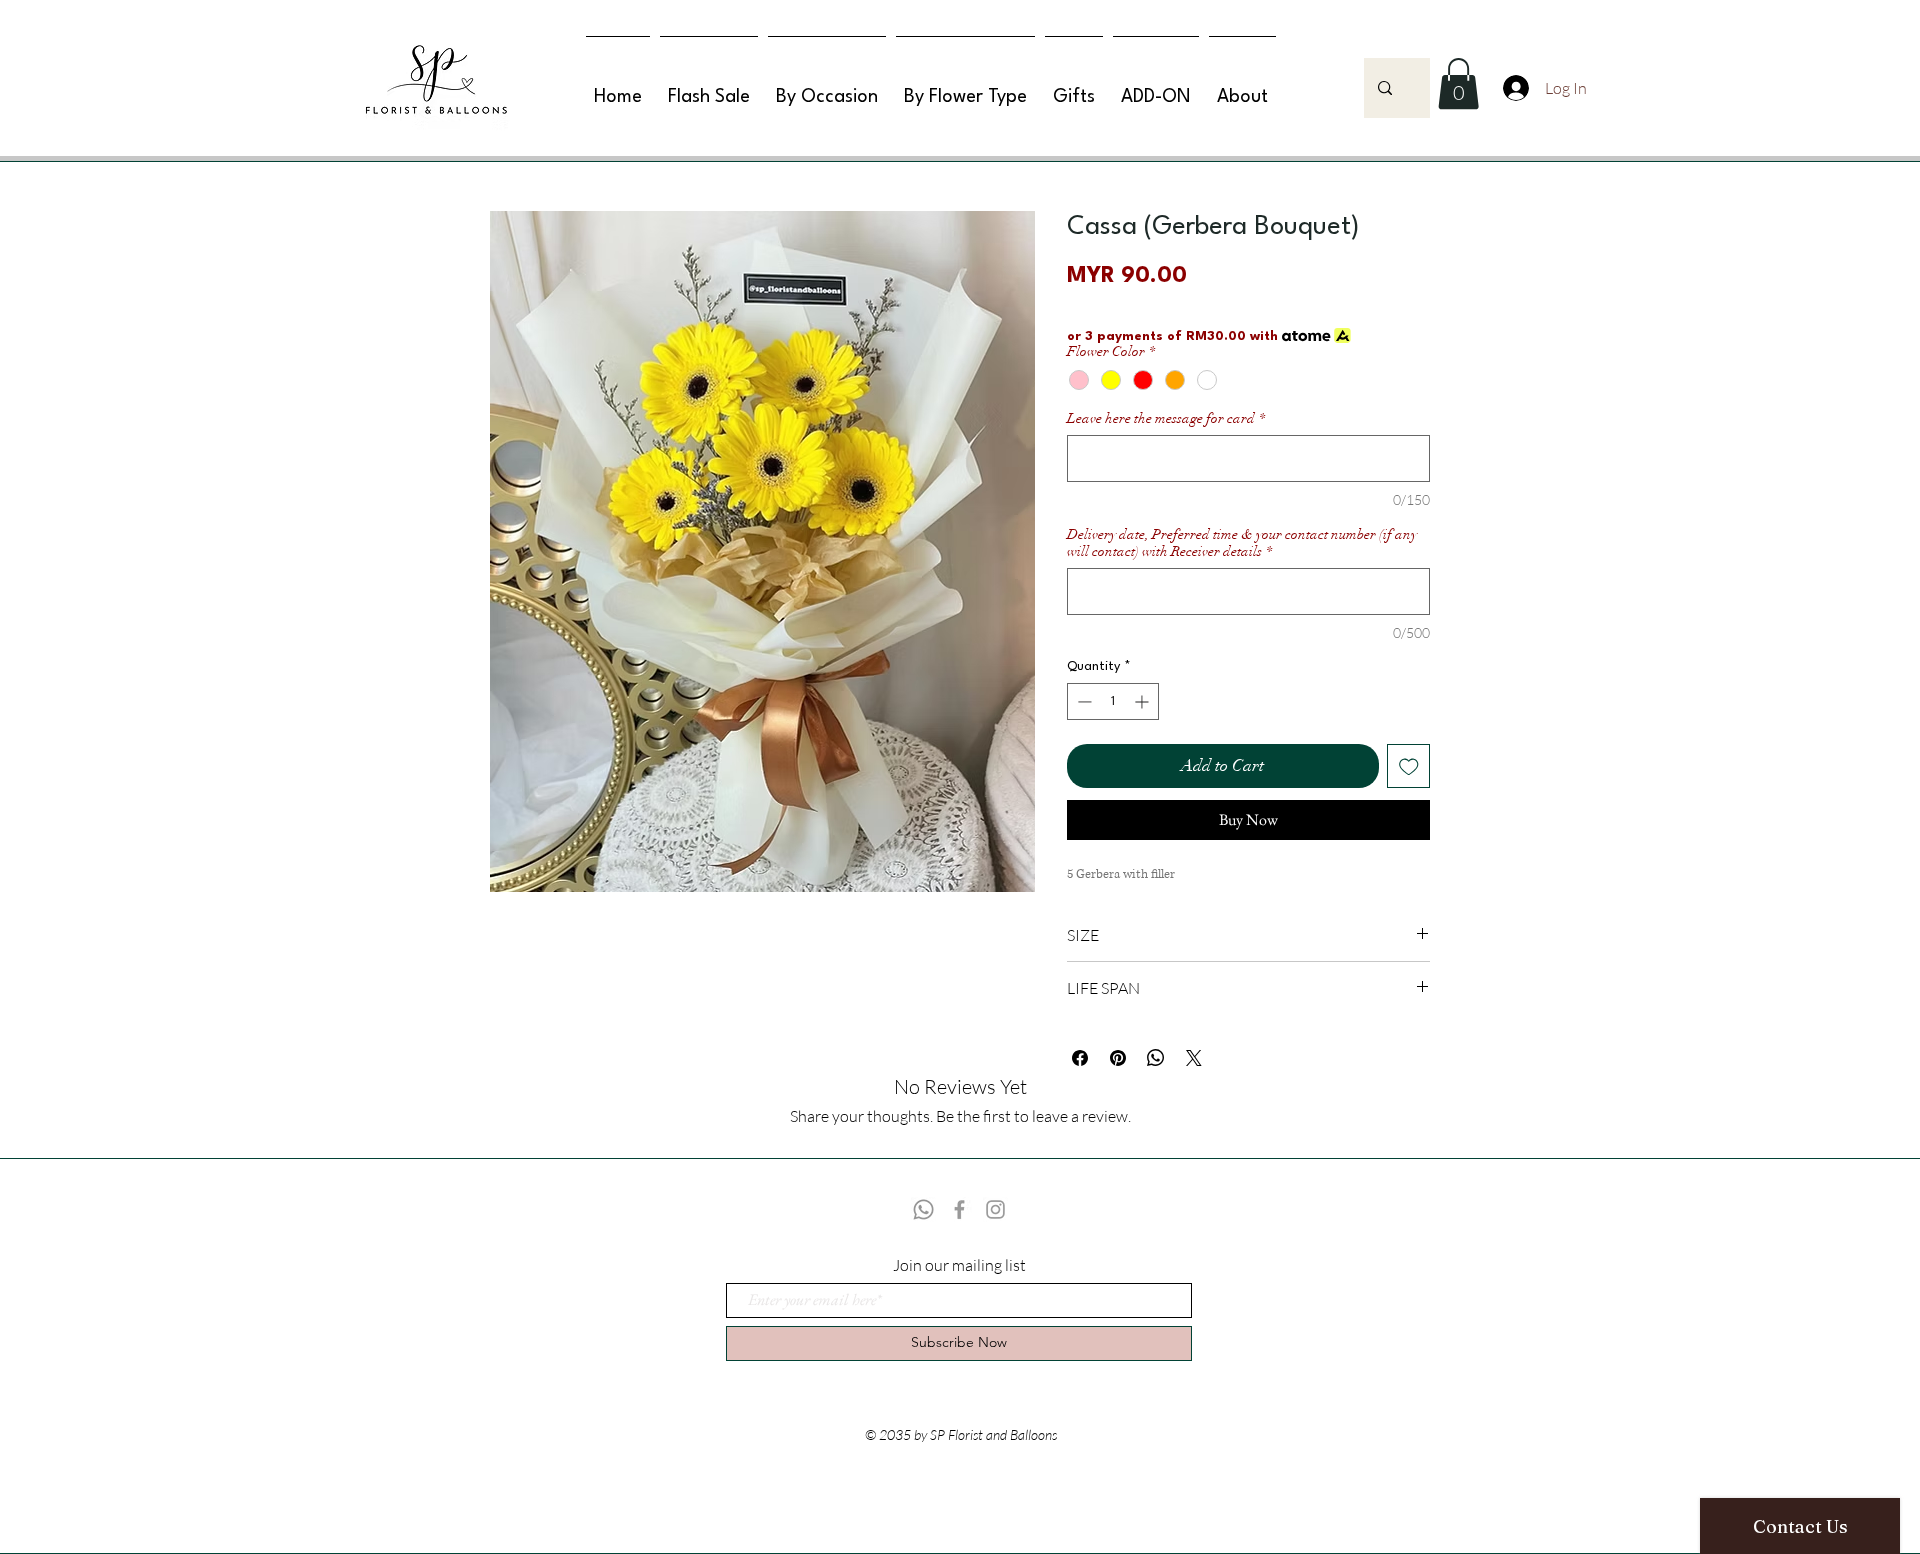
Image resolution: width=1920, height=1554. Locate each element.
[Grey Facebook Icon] (959, 1209)
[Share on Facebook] (1080, 1058)
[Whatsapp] (923, 1209)
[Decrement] (1082, 701)
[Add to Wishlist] (1409, 766)
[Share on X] (1194, 1058)
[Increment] (1143, 701)
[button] (1458, 83)
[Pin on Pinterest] (1118, 1058)
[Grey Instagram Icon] (995, 1209)
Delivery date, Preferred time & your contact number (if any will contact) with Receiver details (1242, 543)
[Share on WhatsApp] (1156, 1058)
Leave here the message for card (1166, 418)
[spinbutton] (1113, 701)
